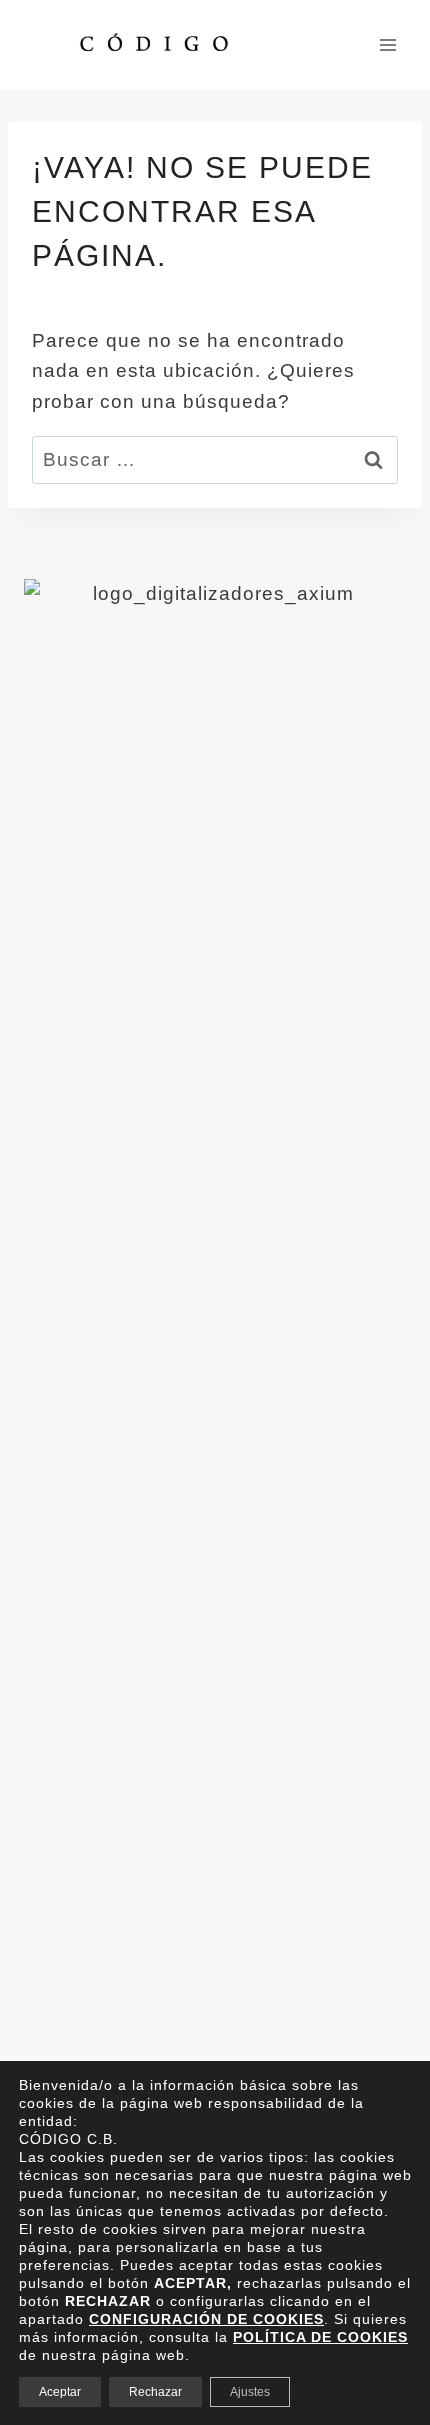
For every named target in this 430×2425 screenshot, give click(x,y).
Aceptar (60, 2392)
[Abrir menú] (387, 44)
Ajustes (250, 2392)
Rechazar (155, 2392)
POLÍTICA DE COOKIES (320, 2337)
